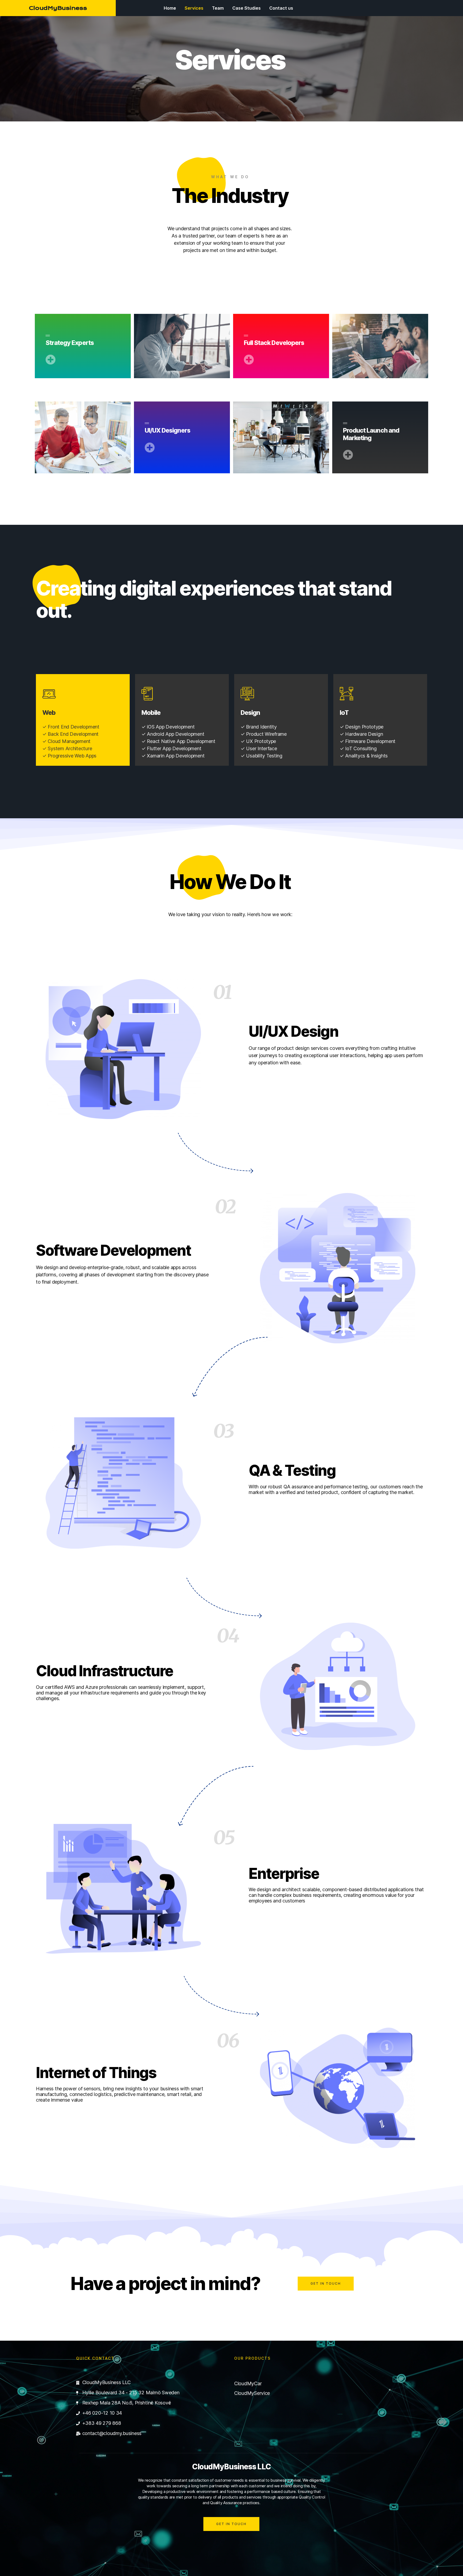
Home (170, 8)
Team (218, 8)
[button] (326, 2284)
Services (194, 8)
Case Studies (247, 8)
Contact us (281, 8)
